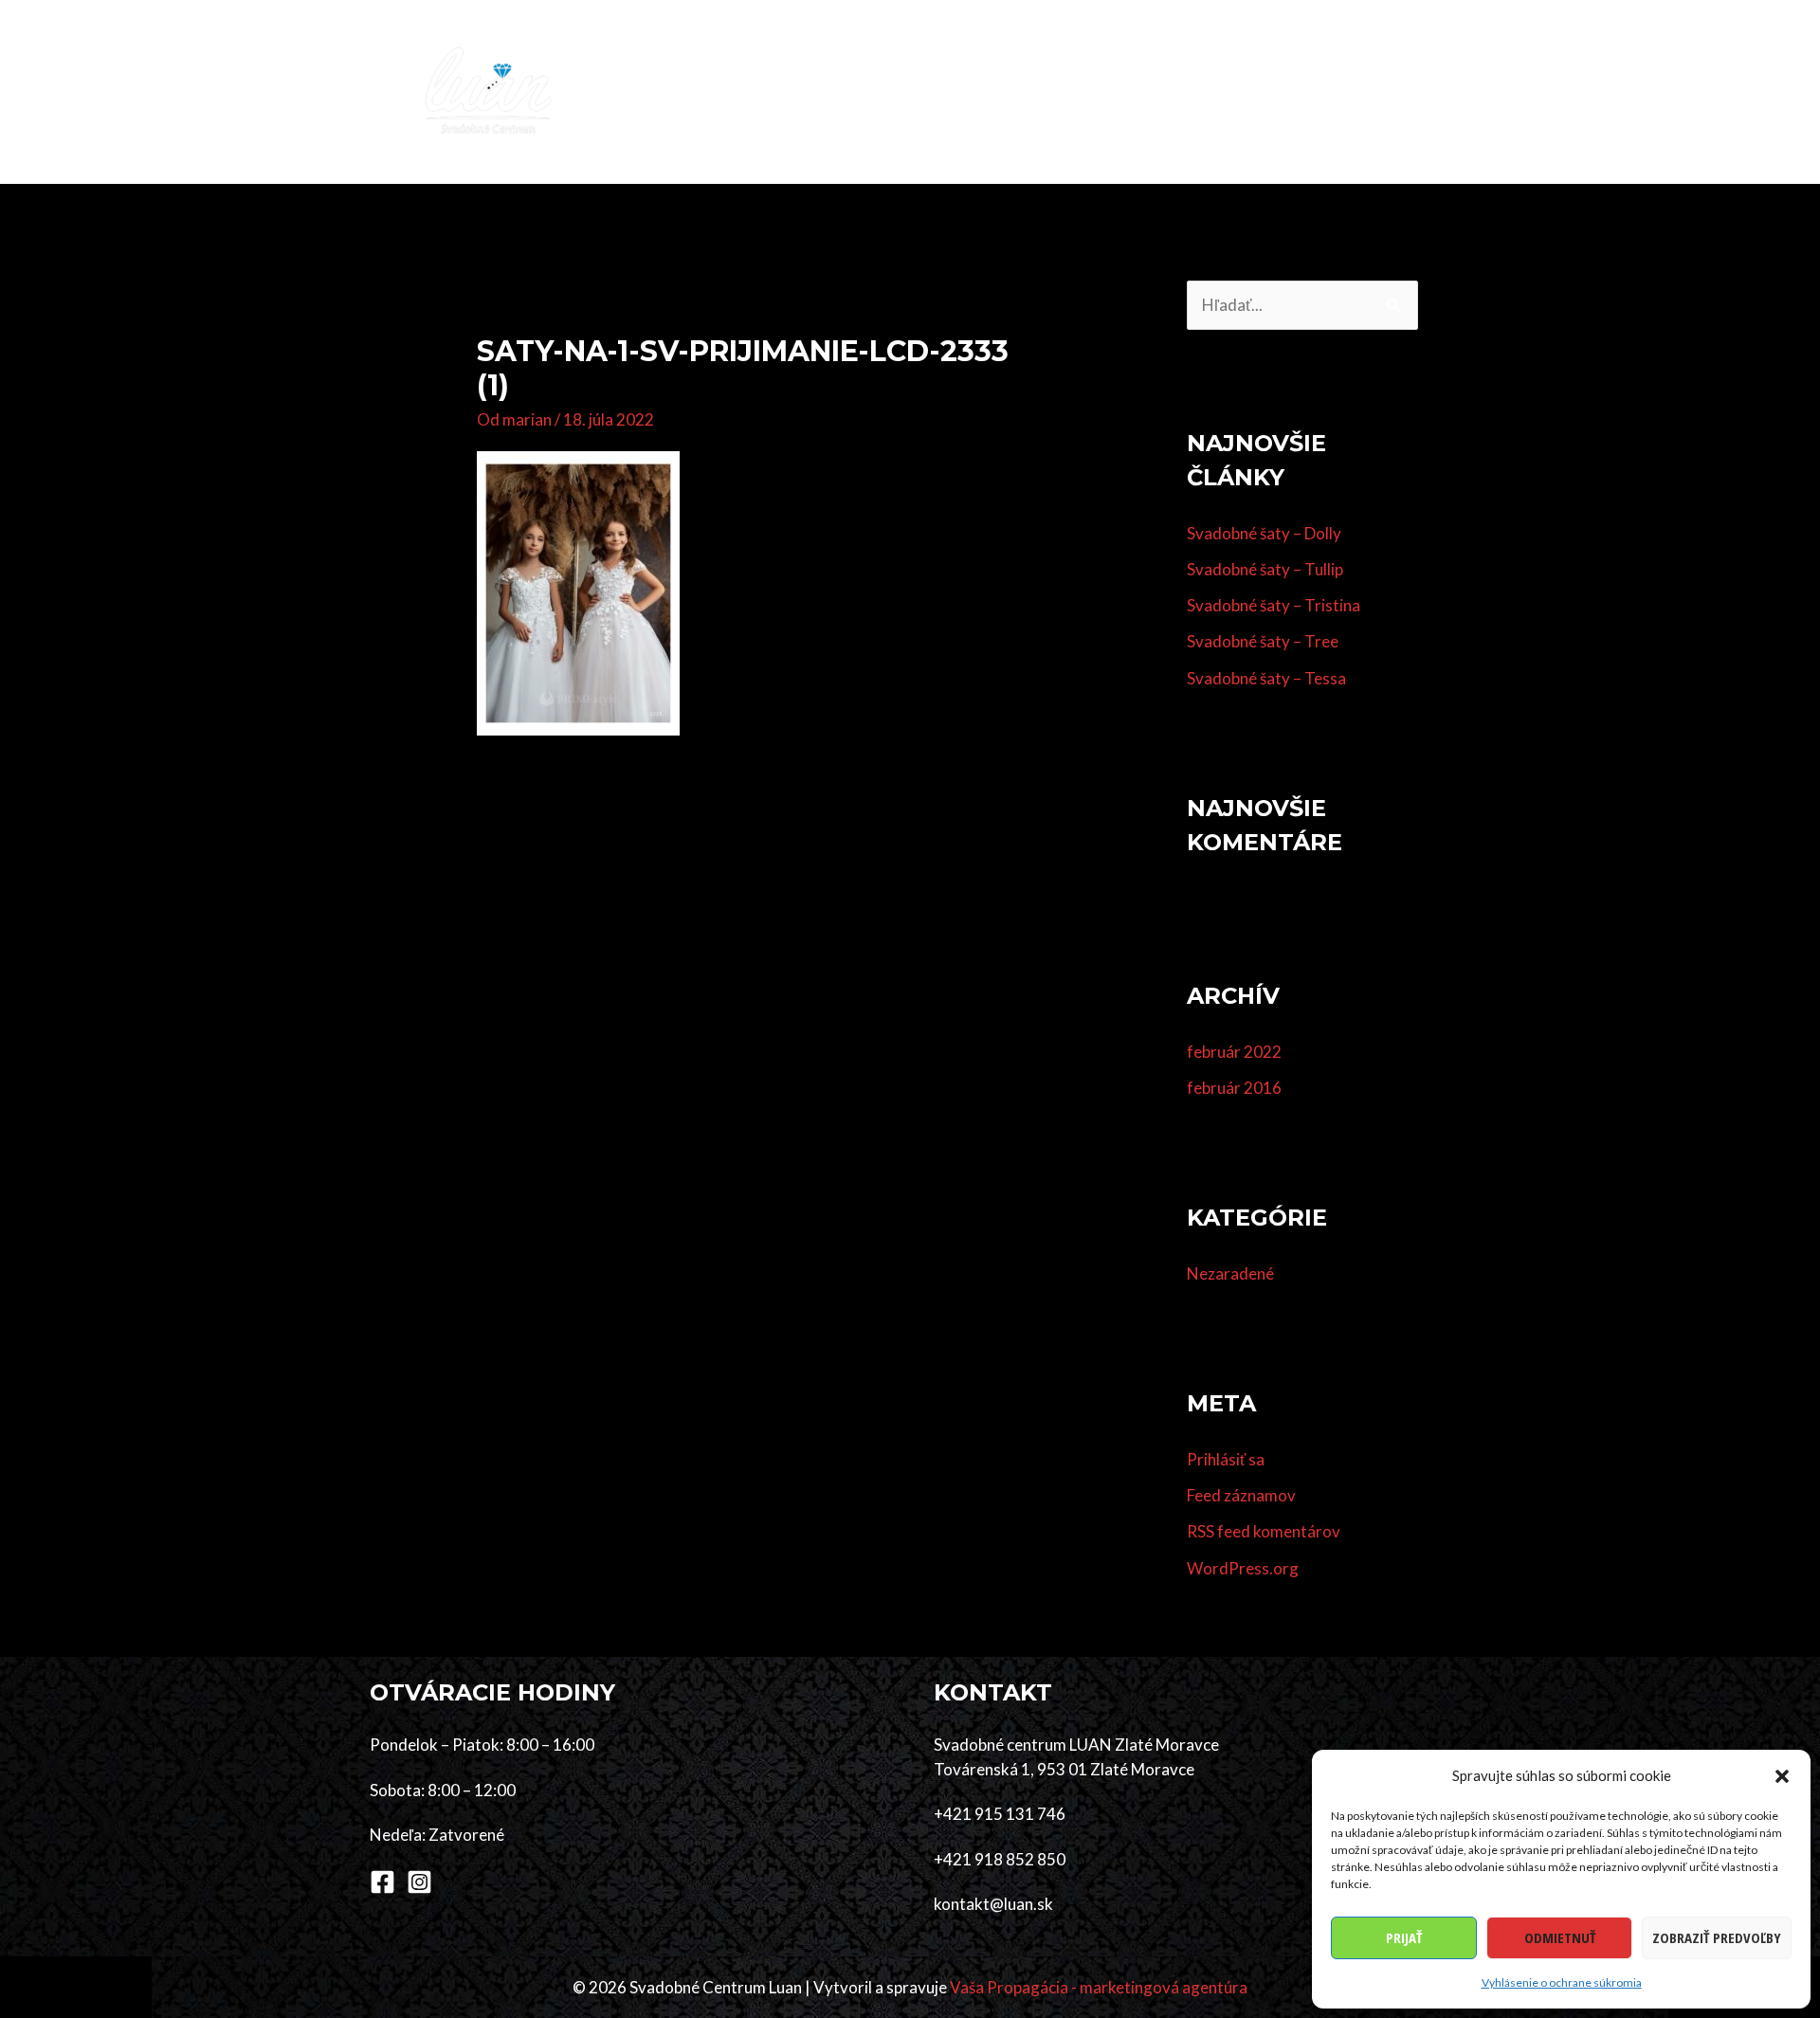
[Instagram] (419, 1882)
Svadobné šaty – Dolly (1264, 533)
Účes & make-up (992, 91)
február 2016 (1234, 1088)
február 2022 (1234, 1052)
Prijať (1404, 1937)
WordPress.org (1243, 1568)
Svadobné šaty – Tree (1263, 641)
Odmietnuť (1560, 1937)
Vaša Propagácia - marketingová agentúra (1099, 1987)
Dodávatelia (1121, 91)
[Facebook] (382, 1882)
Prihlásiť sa (1226, 1459)
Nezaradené (1230, 1273)
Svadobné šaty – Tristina (1274, 605)
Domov (705, 91)
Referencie (1233, 91)
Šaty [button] (872, 91)
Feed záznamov (1241, 1495)
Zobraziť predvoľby (1717, 1937)
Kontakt (1403, 91)
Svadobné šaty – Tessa (1266, 678)
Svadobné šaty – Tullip (1265, 569)
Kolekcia (794, 91)
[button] (1782, 1776)
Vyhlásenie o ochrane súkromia (1562, 1982)
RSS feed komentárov (1264, 1531)
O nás (1320, 91)
